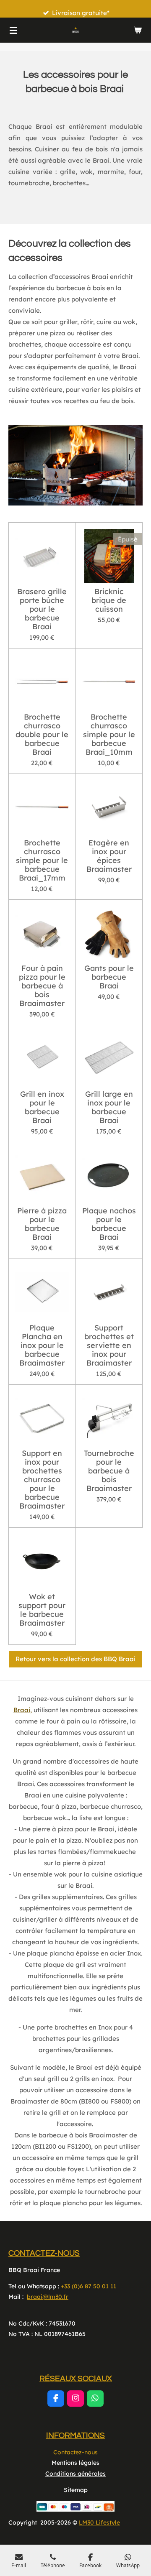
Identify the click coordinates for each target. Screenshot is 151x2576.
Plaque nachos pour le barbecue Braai (109, 1224)
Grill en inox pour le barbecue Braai (42, 1107)
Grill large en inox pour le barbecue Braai (109, 1107)
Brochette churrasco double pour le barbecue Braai (42, 734)
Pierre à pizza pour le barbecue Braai (42, 1224)
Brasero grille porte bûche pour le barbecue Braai (42, 609)
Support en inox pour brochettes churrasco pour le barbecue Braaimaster (42, 1479)
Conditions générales (75, 2474)
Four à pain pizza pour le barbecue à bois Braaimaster (42, 986)
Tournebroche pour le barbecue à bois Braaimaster (109, 1471)
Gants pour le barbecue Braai (109, 977)
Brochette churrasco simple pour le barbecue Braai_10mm (109, 734)
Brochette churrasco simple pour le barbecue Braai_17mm (42, 860)
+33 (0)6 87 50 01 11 (89, 2286)
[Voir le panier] (138, 30)
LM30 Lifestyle (99, 2522)
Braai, (23, 1710)
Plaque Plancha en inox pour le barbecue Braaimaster (42, 1345)
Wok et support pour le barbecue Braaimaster (42, 1610)
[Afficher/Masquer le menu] (13, 30)
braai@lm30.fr (48, 2297)
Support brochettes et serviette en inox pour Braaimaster (109, 1345)
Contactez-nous (75, 2452)
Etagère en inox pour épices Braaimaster (109, 856)
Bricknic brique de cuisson (109, 600)
